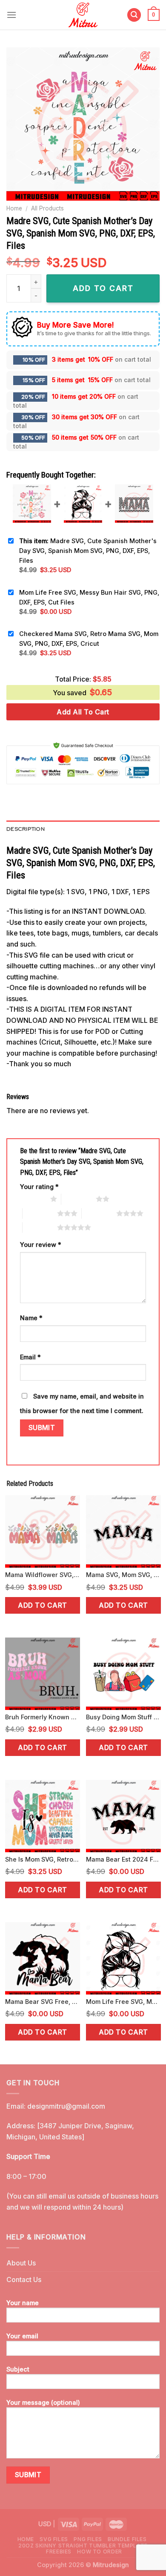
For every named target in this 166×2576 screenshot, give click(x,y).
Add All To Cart (83, 712)
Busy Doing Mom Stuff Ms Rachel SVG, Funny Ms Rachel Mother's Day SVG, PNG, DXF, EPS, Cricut (123, 1717)
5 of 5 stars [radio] (40, 1227)
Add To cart (103, 288)
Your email (22, 2336)
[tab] (83, 829)
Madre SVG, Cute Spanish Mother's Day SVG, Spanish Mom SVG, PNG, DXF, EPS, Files (88, 551)
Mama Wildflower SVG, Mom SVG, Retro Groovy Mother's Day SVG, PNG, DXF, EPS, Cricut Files (43, 1575)
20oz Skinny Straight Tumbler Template (83, 2546)
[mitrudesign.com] (83, 15)
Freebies (59, 2552)
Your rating (39, 1187)
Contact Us (24, 2280)
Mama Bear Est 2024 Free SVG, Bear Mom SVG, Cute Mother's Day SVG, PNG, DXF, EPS (123, 1859)
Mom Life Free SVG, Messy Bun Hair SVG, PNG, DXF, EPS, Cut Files (89, 597)
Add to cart (42, 1605)
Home (14, 208)
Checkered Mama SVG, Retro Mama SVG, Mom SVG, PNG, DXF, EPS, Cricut (89, 639)
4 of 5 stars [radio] (99, 1213)
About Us (21, 2263)
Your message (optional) (43, 2402)
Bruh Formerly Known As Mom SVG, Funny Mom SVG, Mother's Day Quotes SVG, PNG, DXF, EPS (43, 1717)
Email (30, 1357)
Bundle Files (127, 2539)
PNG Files (88, 2539)
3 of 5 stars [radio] (40, 1213)
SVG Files (54, 2539)
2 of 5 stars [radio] (79, 1199)
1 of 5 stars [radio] (33, 1199)
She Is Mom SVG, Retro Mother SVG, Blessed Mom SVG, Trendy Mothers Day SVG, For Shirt (43, 1859)
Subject (18, 2369)
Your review (41, 1245)
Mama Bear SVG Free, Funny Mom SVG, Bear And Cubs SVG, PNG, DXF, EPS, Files (43, 2002)
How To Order (99, 2552)
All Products (47, 208)
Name (31, 1318)
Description (26, 829)
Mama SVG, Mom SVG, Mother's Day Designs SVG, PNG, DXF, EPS (123, 1575)
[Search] (134, 15)
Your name (23, 2303)
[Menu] (11, 15)
